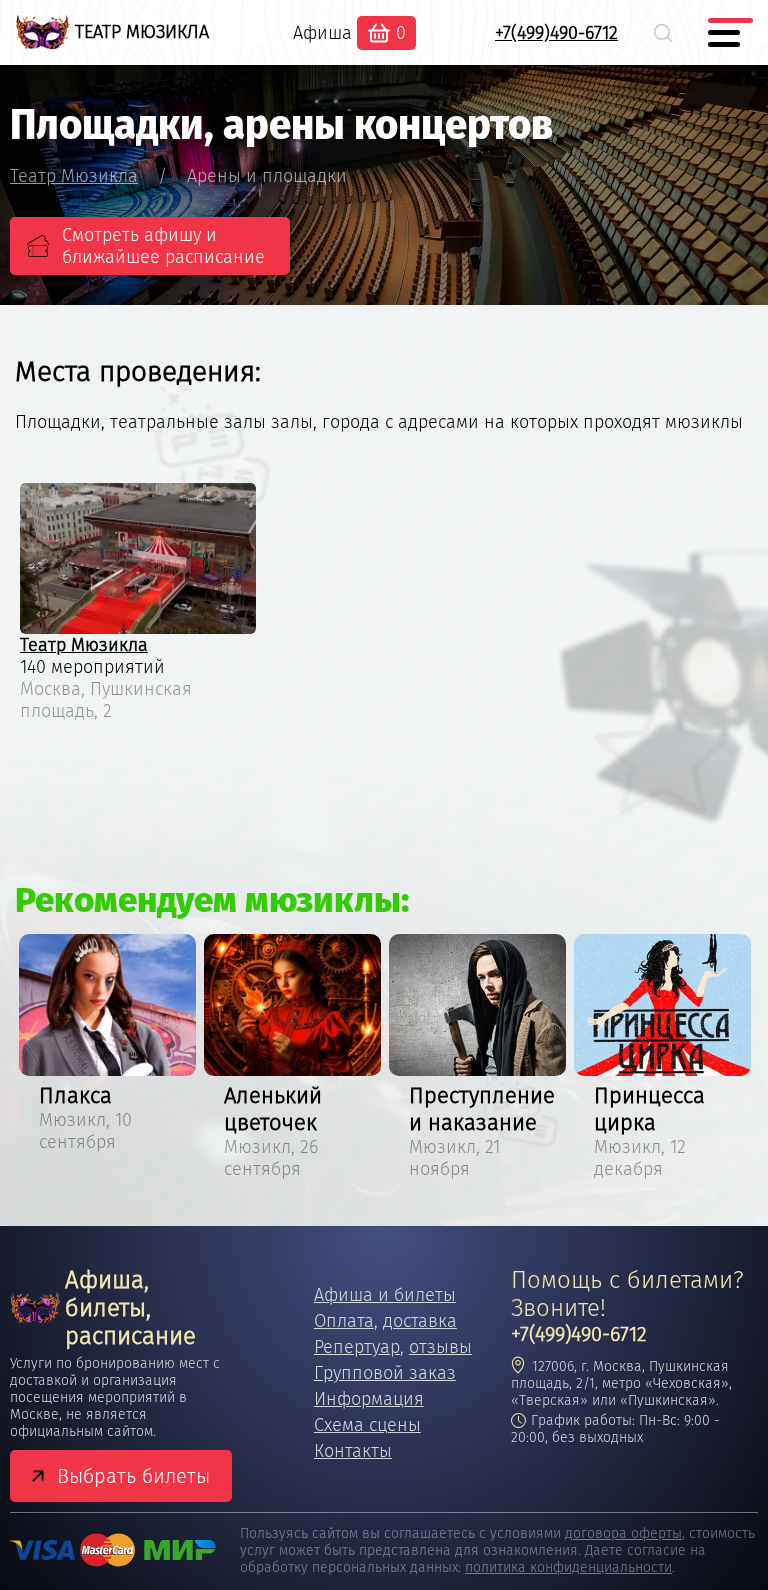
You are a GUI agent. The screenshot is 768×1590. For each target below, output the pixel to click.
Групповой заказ (385, 1373)
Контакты (353, 1451)
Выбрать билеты (133, 1476)
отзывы (440, 1347)
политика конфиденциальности (568, 1567)
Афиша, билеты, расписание (130, 1308)
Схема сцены (367, 1425)
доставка (420, 1321)
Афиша (322, 33)
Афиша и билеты (385, 1295)
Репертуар (357, 1347)
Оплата (344, 1321)
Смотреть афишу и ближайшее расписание (163, 246)
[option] (107, 1046)
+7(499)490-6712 (556, 33)
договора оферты (623, 1533)
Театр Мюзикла (84, 645)
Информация (369, 1399)
